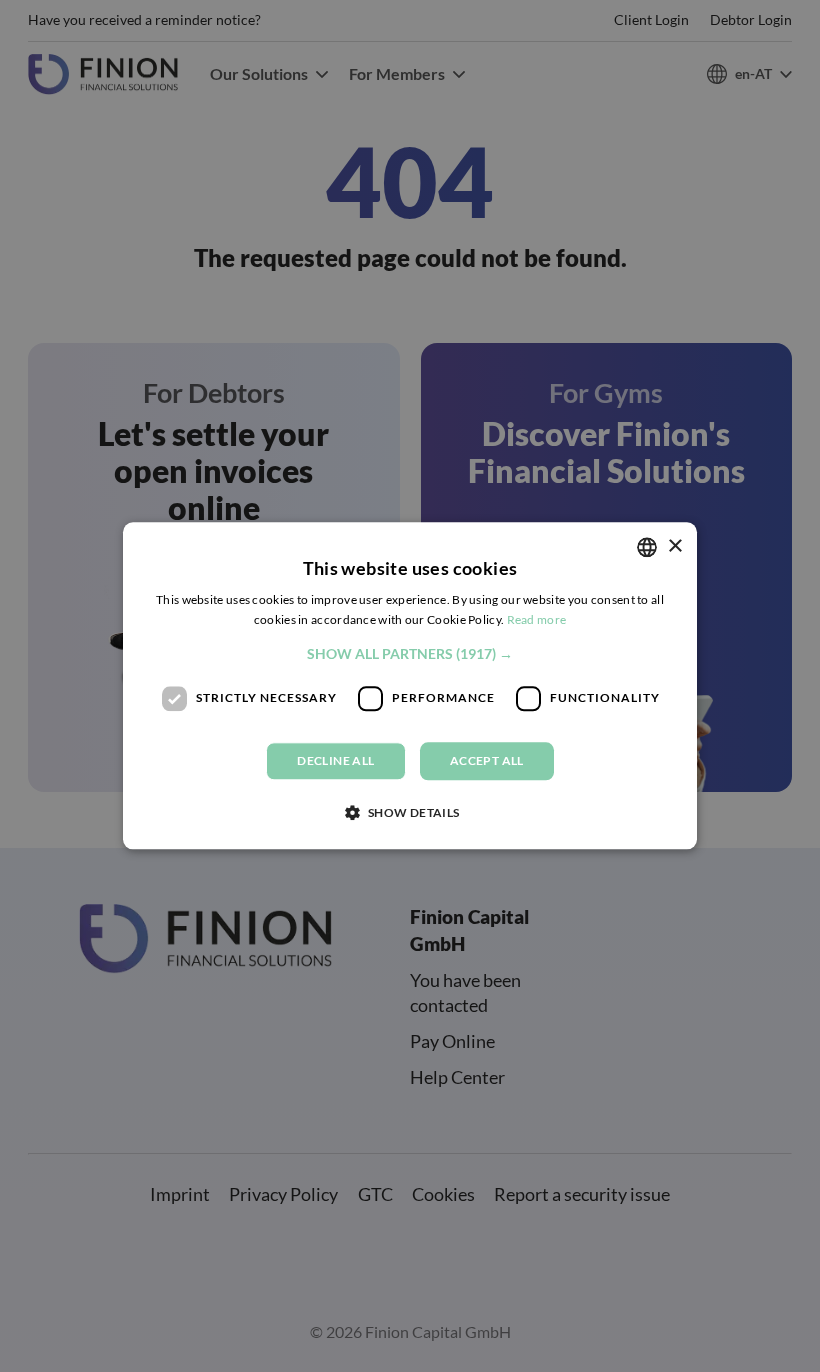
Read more (537, 620)
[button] (410, 654)
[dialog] (410, 685)
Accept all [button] (487, 760)
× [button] (674, 546)
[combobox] (647, 547)
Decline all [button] (335, 760)
